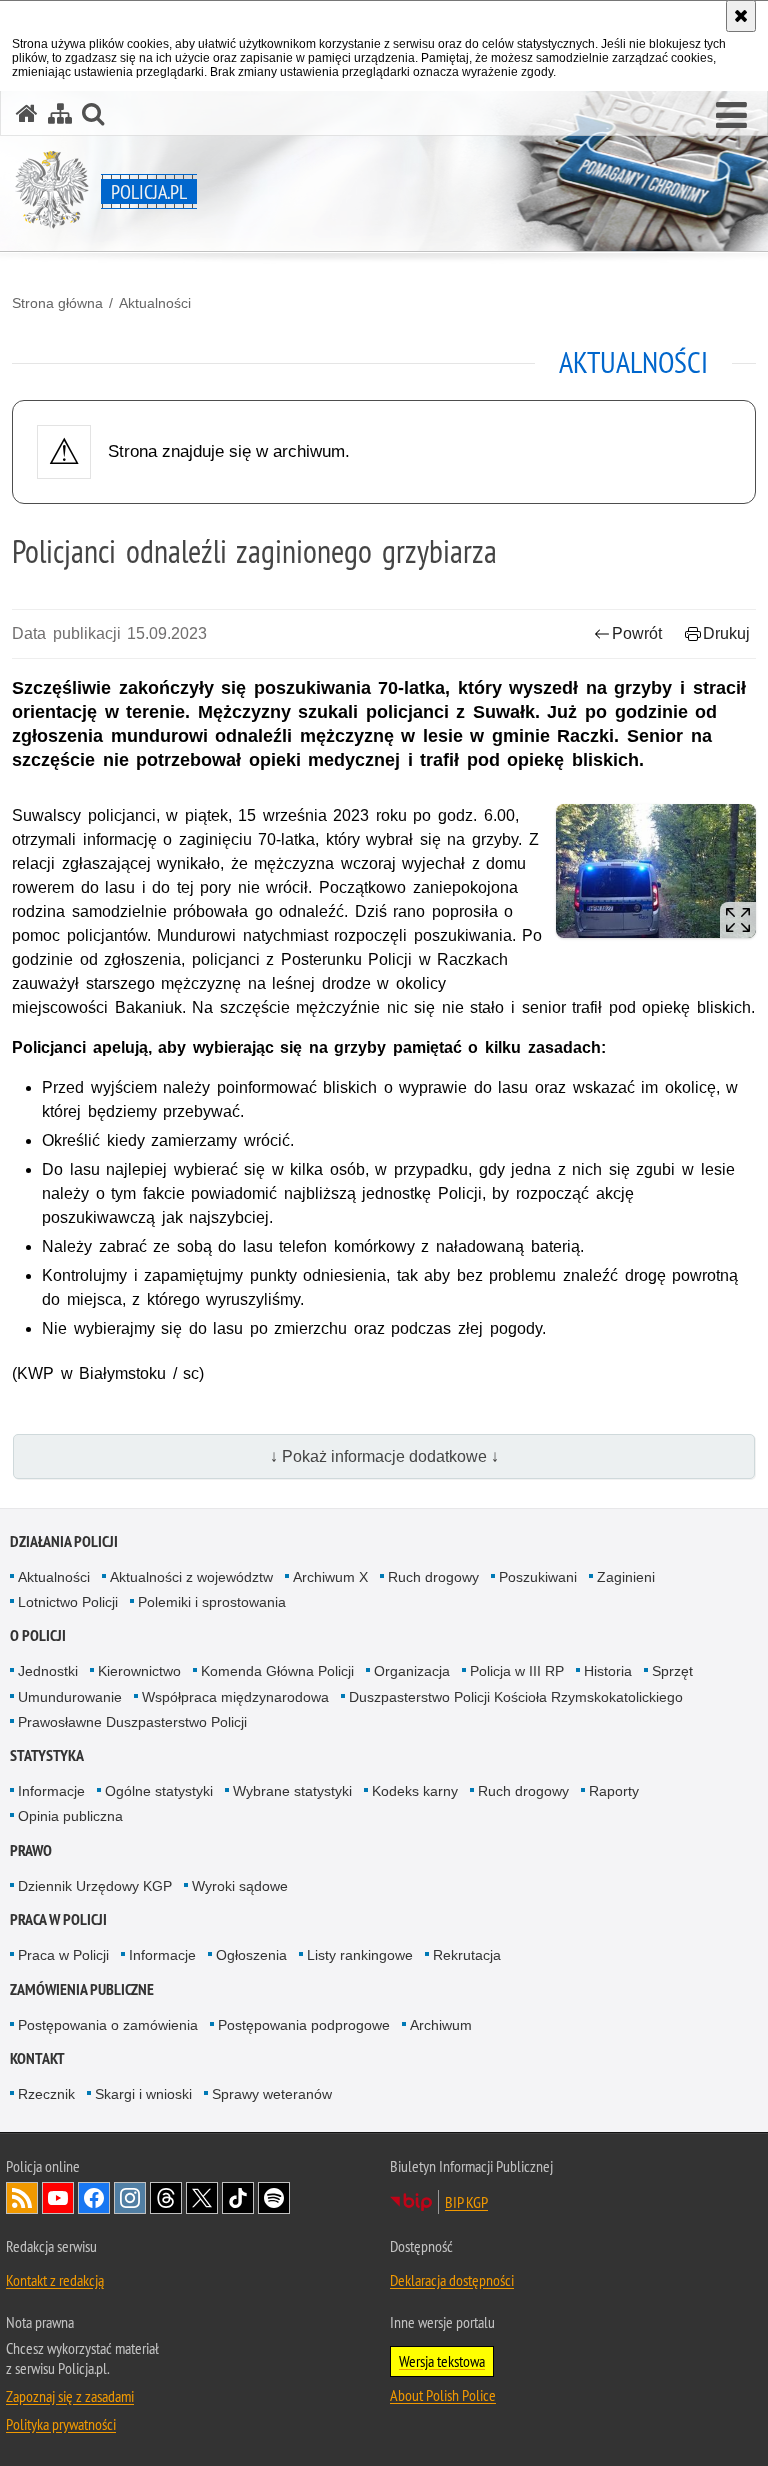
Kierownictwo (139, 1671)
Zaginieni (626, 1577)
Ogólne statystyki (159, 1791)
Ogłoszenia (251, 1955)
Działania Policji (64, 1541)
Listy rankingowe (360, 1955)
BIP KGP (466, 2202)
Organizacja (412, 1671)
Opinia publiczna (70, 1816)
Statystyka (47, 1755)
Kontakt (37, 2058)
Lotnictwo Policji (68, 1602)
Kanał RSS (22, 2198)
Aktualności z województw (191, 1577)
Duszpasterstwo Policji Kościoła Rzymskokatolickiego (516, 1697)
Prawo (31, 1850)
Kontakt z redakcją (55, 2280)
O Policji (38, 1635)
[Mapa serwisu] (60, 113)
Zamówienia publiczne (82, 1989)
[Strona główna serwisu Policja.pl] (27, 113)
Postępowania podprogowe (304, 2025)
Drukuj (726, 633)
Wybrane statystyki (292, 1791)
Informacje (51, 1791)
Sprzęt (672, 1671)
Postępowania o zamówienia (108, 2025)
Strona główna (57, 303)
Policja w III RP (517, 1671)
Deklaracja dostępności (452, 2280)
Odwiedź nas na (58, 2198)
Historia (608, 1671)
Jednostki (48, 1671)
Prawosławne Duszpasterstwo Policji (132, 1722)
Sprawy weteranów (272, 2094)
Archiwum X (330, 1577)
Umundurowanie (70, 1697)
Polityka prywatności (61, 2424)
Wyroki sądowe (240, 1886)
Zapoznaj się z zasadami (70, 2396)
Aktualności (155, 303)
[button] (731, 116)
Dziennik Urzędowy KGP (95, 1886)
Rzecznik (46, 2094)
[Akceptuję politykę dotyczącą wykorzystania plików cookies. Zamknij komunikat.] (741, 16)
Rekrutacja (467, 1955)
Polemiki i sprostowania (212, 1602)
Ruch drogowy (433, 1577)
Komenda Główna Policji (277, 1671)
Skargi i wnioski (143, 2094)
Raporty (614, 1791)
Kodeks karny (415, 1791)
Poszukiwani (538, 1577)
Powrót (637, 633)
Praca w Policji (58, 1919)
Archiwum (441, 2025)
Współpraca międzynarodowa (235, 1697)
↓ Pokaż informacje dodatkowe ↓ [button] (384, 1456)
